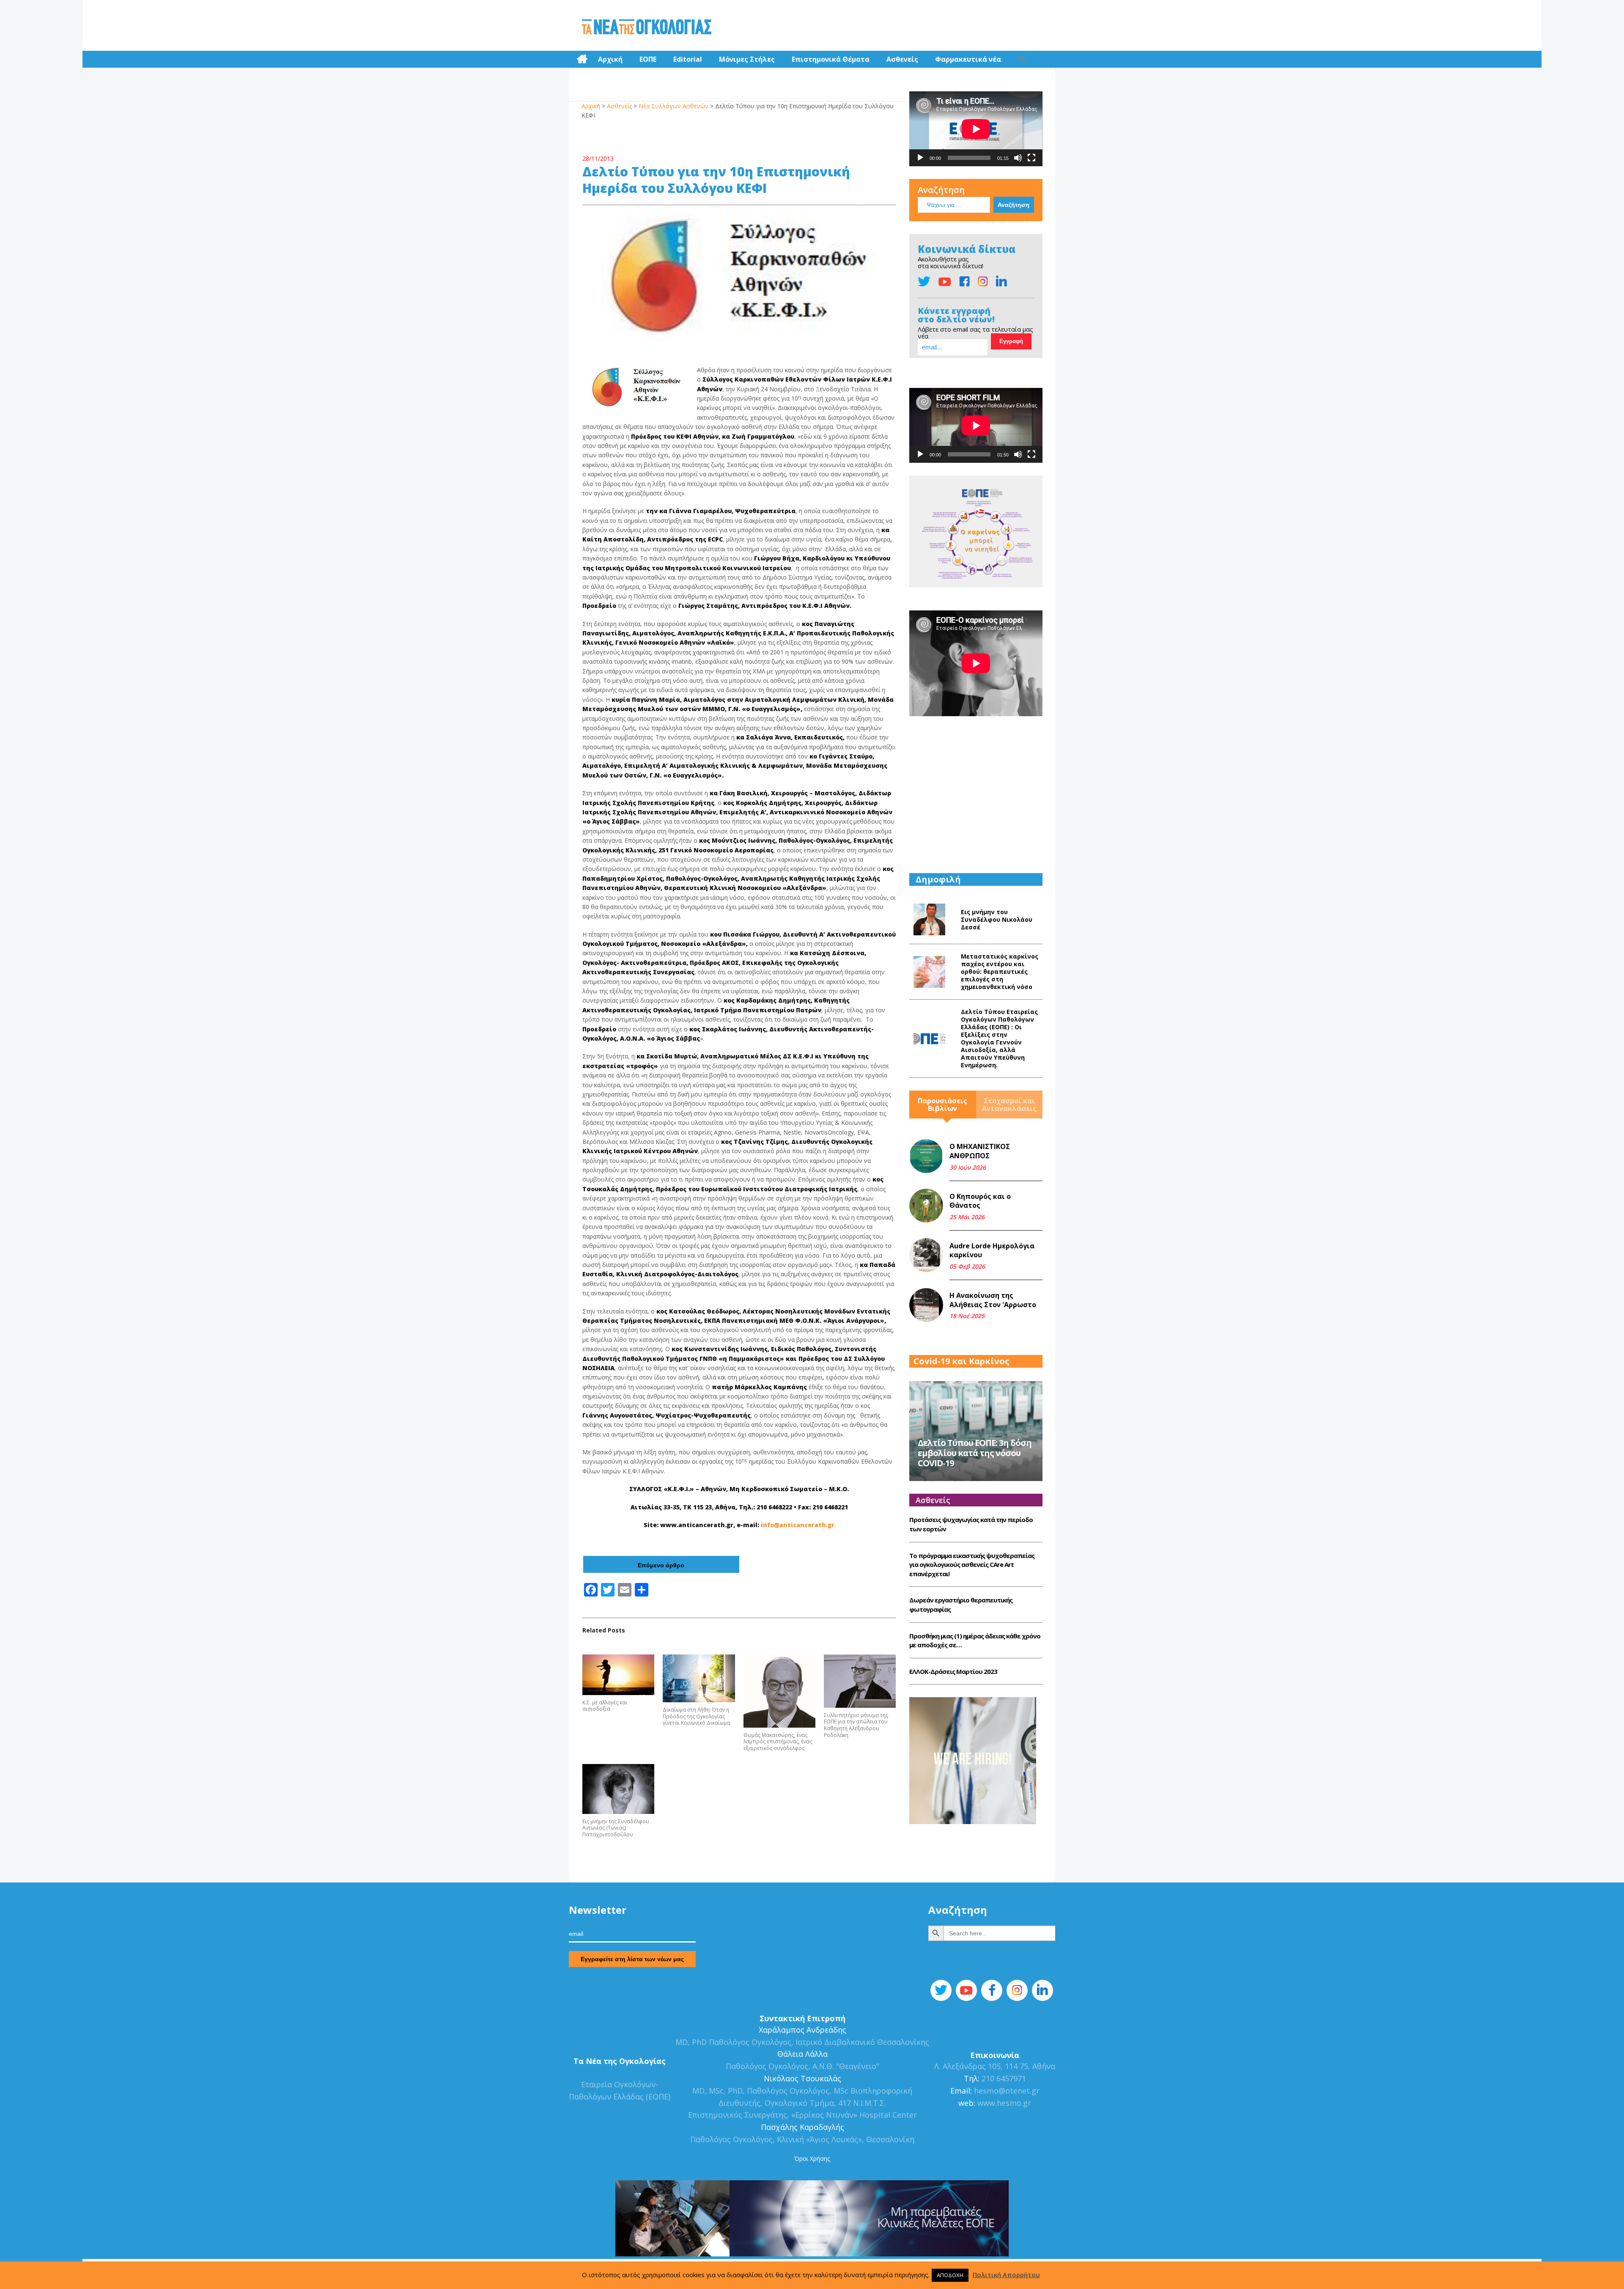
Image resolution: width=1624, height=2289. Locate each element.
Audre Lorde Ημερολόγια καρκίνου (992, 1250)
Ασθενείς (902, 59)
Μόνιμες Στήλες (747, 59)
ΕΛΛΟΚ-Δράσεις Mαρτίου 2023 (953, 1671)
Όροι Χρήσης (812, 2158)
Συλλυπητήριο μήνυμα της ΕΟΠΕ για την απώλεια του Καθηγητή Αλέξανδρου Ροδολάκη (856, 1725)
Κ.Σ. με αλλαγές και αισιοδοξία (605, 1706)
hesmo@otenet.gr (1006, 2091)
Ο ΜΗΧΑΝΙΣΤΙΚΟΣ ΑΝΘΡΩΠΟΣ (980, 1151)
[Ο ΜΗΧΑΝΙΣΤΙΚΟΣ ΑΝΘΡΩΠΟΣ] (926, 1156)
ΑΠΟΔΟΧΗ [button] (950, 2275)
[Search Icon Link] (1022, 59)
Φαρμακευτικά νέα (968, 59)
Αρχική (610, 59)
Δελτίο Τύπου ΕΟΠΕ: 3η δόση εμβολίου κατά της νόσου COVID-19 (975, 1453)
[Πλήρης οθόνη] (1031, 158)
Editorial (688, 59)
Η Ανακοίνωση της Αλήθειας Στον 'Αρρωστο (993, 1300)
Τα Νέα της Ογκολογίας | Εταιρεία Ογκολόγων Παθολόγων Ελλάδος (646, 27)
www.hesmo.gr (1004, 2103)
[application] (976, 129)
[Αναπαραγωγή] (920, 158)
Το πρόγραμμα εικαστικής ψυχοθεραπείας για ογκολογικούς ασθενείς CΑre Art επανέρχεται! (972, 1565)
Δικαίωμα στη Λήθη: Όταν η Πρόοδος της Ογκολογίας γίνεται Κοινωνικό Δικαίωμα (696, 1716)
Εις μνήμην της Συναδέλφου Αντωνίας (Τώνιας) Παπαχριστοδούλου (616, 1828)
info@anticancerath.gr (798, 1525)
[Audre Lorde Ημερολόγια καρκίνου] (926, 1255)
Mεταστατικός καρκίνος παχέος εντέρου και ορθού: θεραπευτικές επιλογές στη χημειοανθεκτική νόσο (1000, 971)
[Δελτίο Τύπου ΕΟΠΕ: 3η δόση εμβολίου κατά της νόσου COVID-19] (976, 1430)
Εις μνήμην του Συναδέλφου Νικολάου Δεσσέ (997, 919)
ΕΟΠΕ (648, 59)
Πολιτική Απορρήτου (1006, 2275)
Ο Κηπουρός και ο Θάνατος (980, 1201)
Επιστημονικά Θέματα (831, 59)
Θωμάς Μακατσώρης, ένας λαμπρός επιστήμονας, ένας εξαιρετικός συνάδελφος (778, 1742)
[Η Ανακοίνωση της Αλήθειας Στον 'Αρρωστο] (926, 1305)
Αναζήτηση (941, 190)
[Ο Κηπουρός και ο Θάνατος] (926, 1206)
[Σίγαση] (1018, 158)
